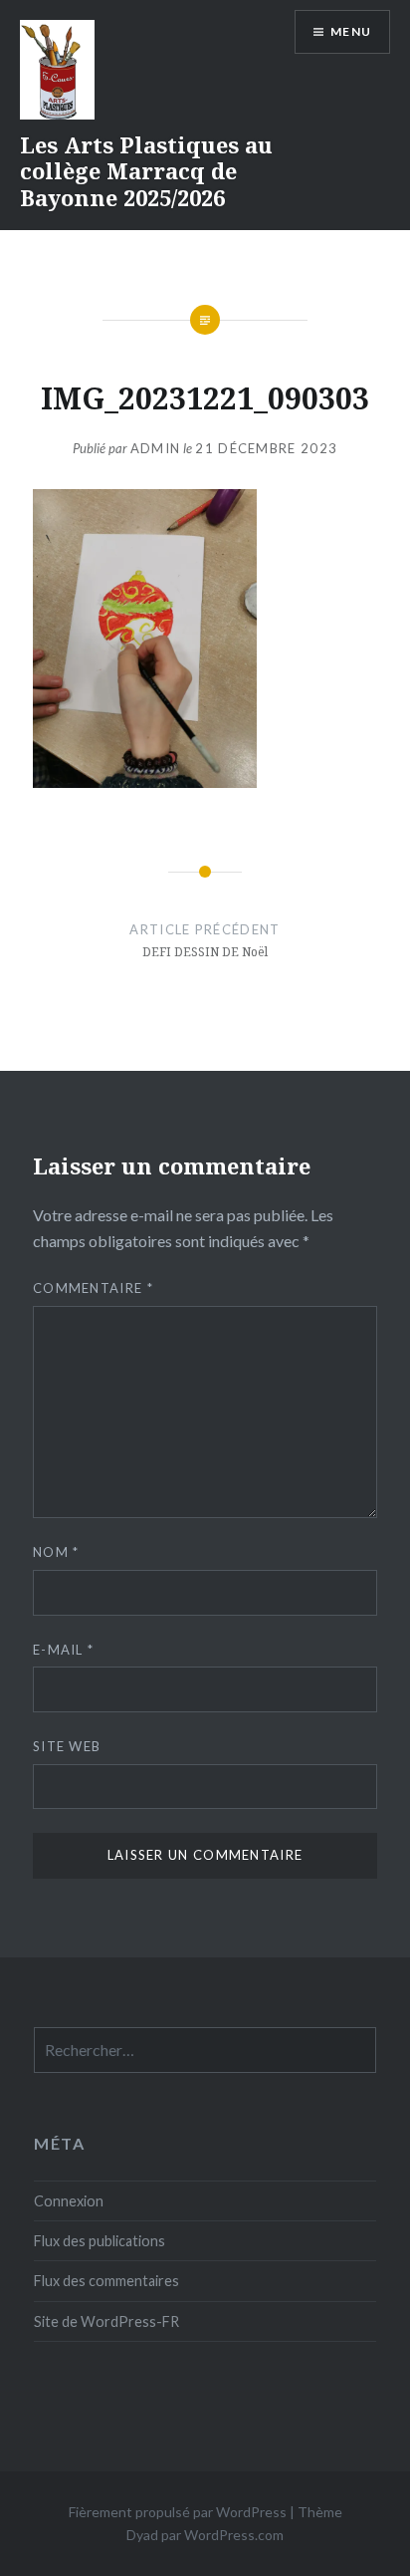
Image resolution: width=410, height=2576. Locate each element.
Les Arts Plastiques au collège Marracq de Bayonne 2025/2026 (146, 171)
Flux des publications (100, 2241)
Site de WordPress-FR (106, 2321)
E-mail (63, 1650)
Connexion (69, 2201)
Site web (67, 1746)
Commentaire (93, 1288)
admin (156, 448)
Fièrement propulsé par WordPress (178, 2512)
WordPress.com (234, 2535)
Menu (351, 31)
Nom (56, 1552)
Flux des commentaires (106, 2281)
